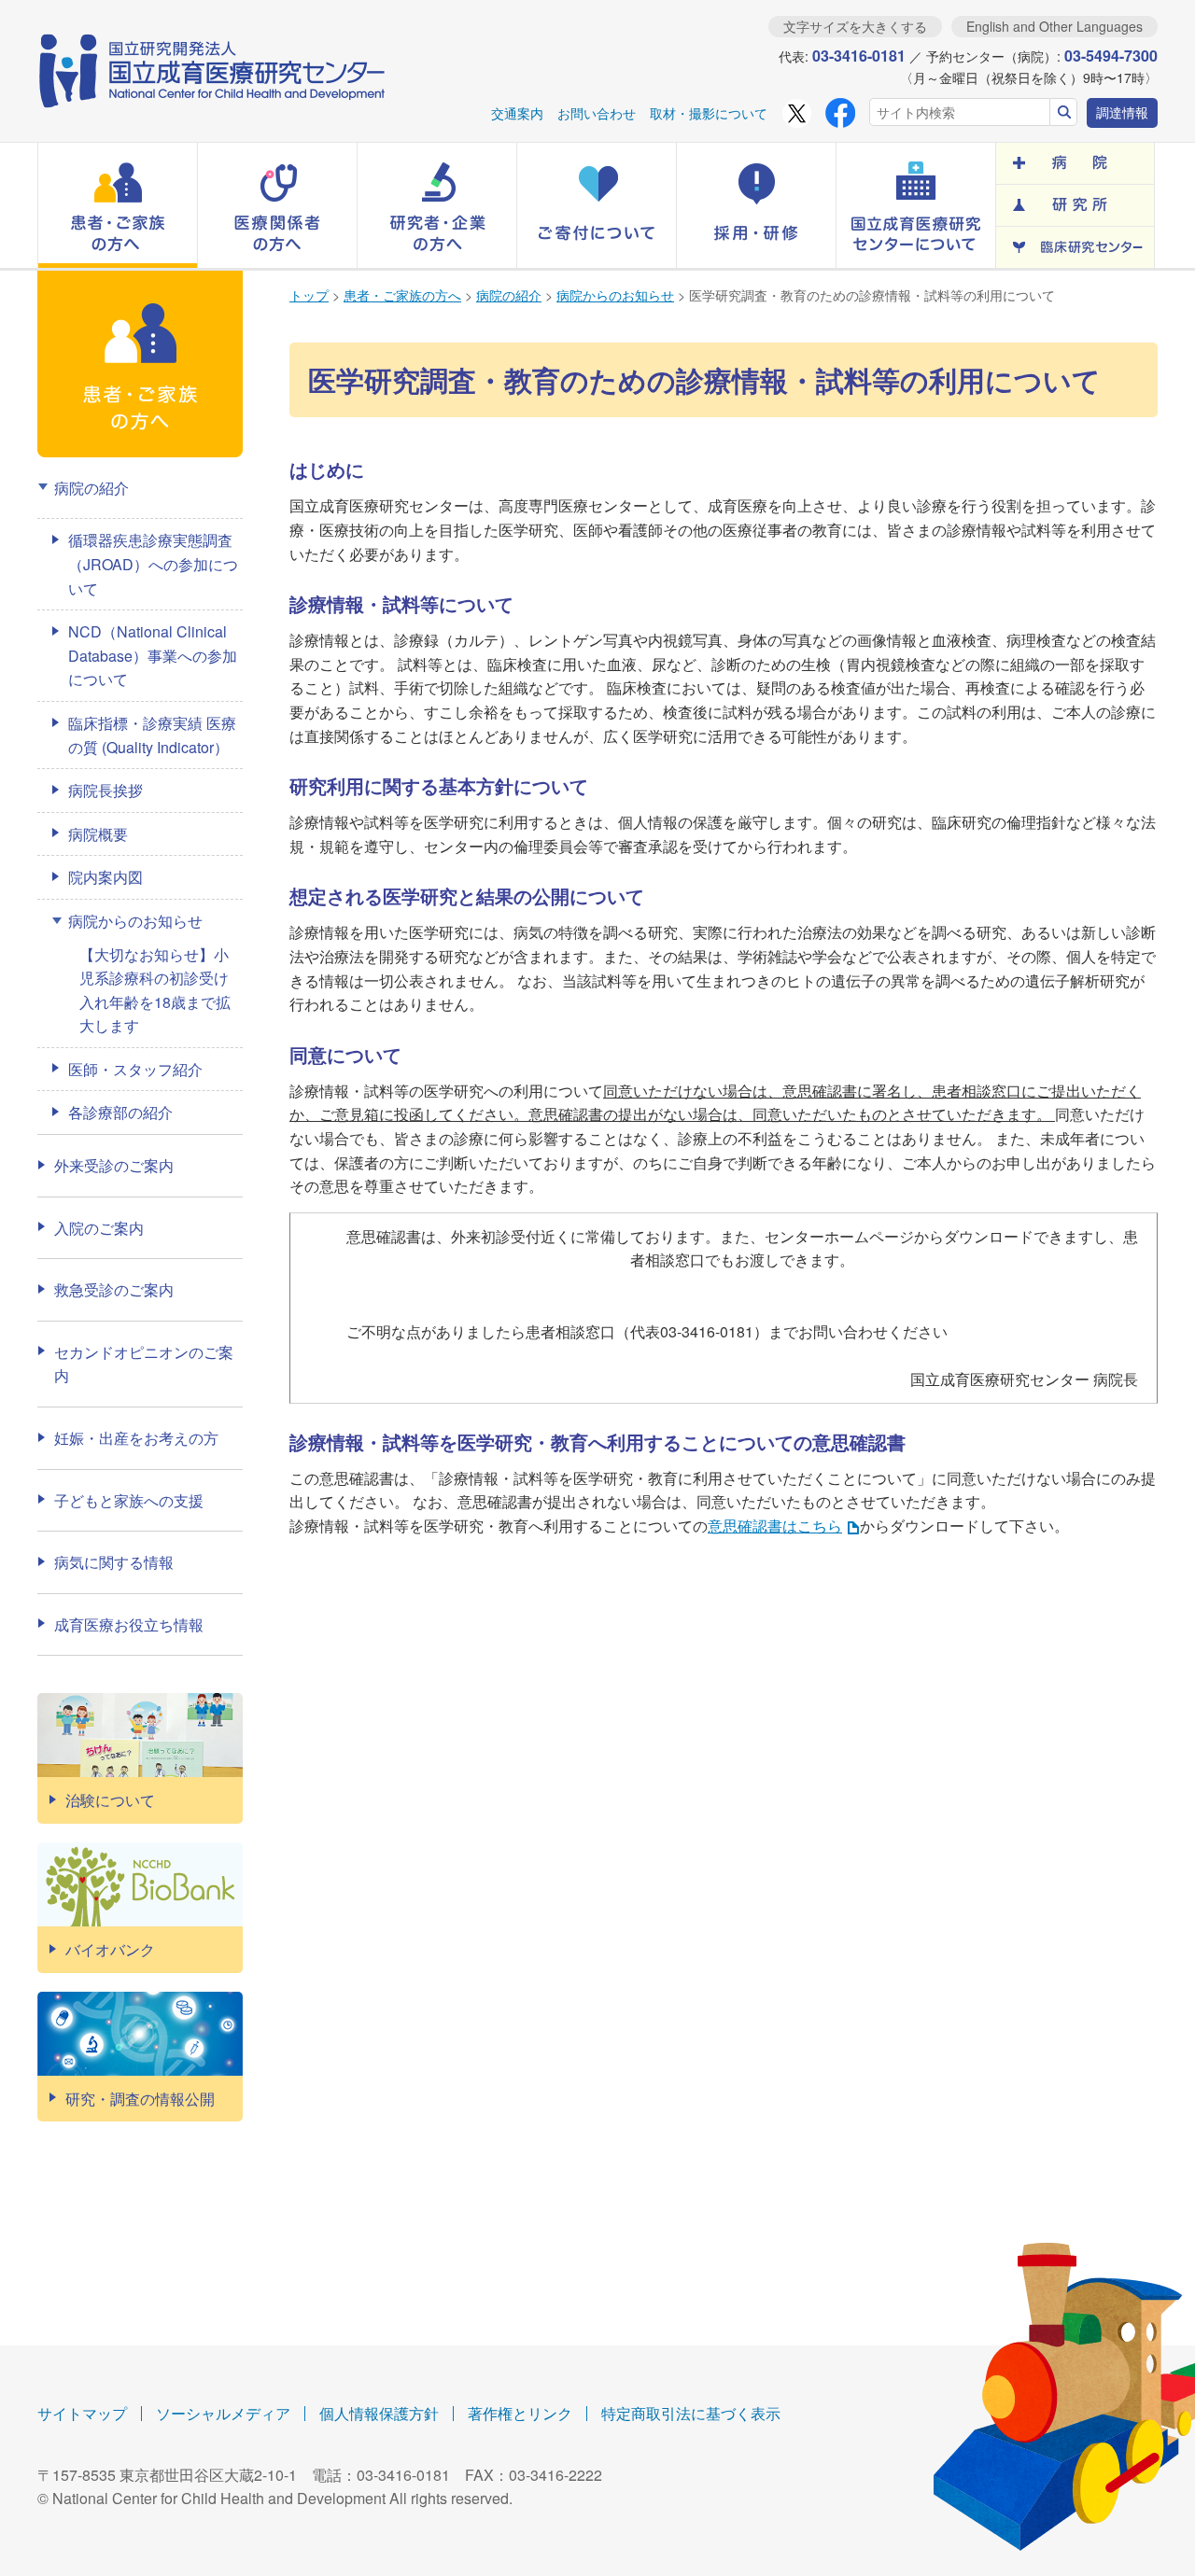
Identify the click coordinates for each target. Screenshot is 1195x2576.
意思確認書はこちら (775, 1526)
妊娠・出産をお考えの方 (136, 1438)
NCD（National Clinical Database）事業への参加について (153, 655)
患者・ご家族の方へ (402, 295)
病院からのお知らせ (615, 295)
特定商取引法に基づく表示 (691, 2413)
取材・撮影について (709, 113)
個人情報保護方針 (379, 2413)
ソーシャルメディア (223, 2413)
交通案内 (517, 113)
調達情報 (1122, 112)
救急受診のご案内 (114, 1289)
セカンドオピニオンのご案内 (144, 1364)
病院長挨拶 (105, 790)
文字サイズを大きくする (855, 26)
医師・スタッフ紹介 (135, 1069)
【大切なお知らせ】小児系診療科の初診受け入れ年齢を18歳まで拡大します (155, 990)
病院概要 (98, 834)
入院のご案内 (99, 1228)
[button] (118, 205)
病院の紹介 (509, 295)
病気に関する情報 (114, 1562)
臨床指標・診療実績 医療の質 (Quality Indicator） (152, 735)
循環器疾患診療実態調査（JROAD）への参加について (153, 564)
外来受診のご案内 (114, 1165)
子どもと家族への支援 (129, 1500)
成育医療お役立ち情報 (129, 1624)
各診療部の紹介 (120, 1112)
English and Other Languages (1054, 26)
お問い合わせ (597, 113)
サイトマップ (82, 2413)
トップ (309, 295)
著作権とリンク (520, 2413)
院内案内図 (105, 877)
